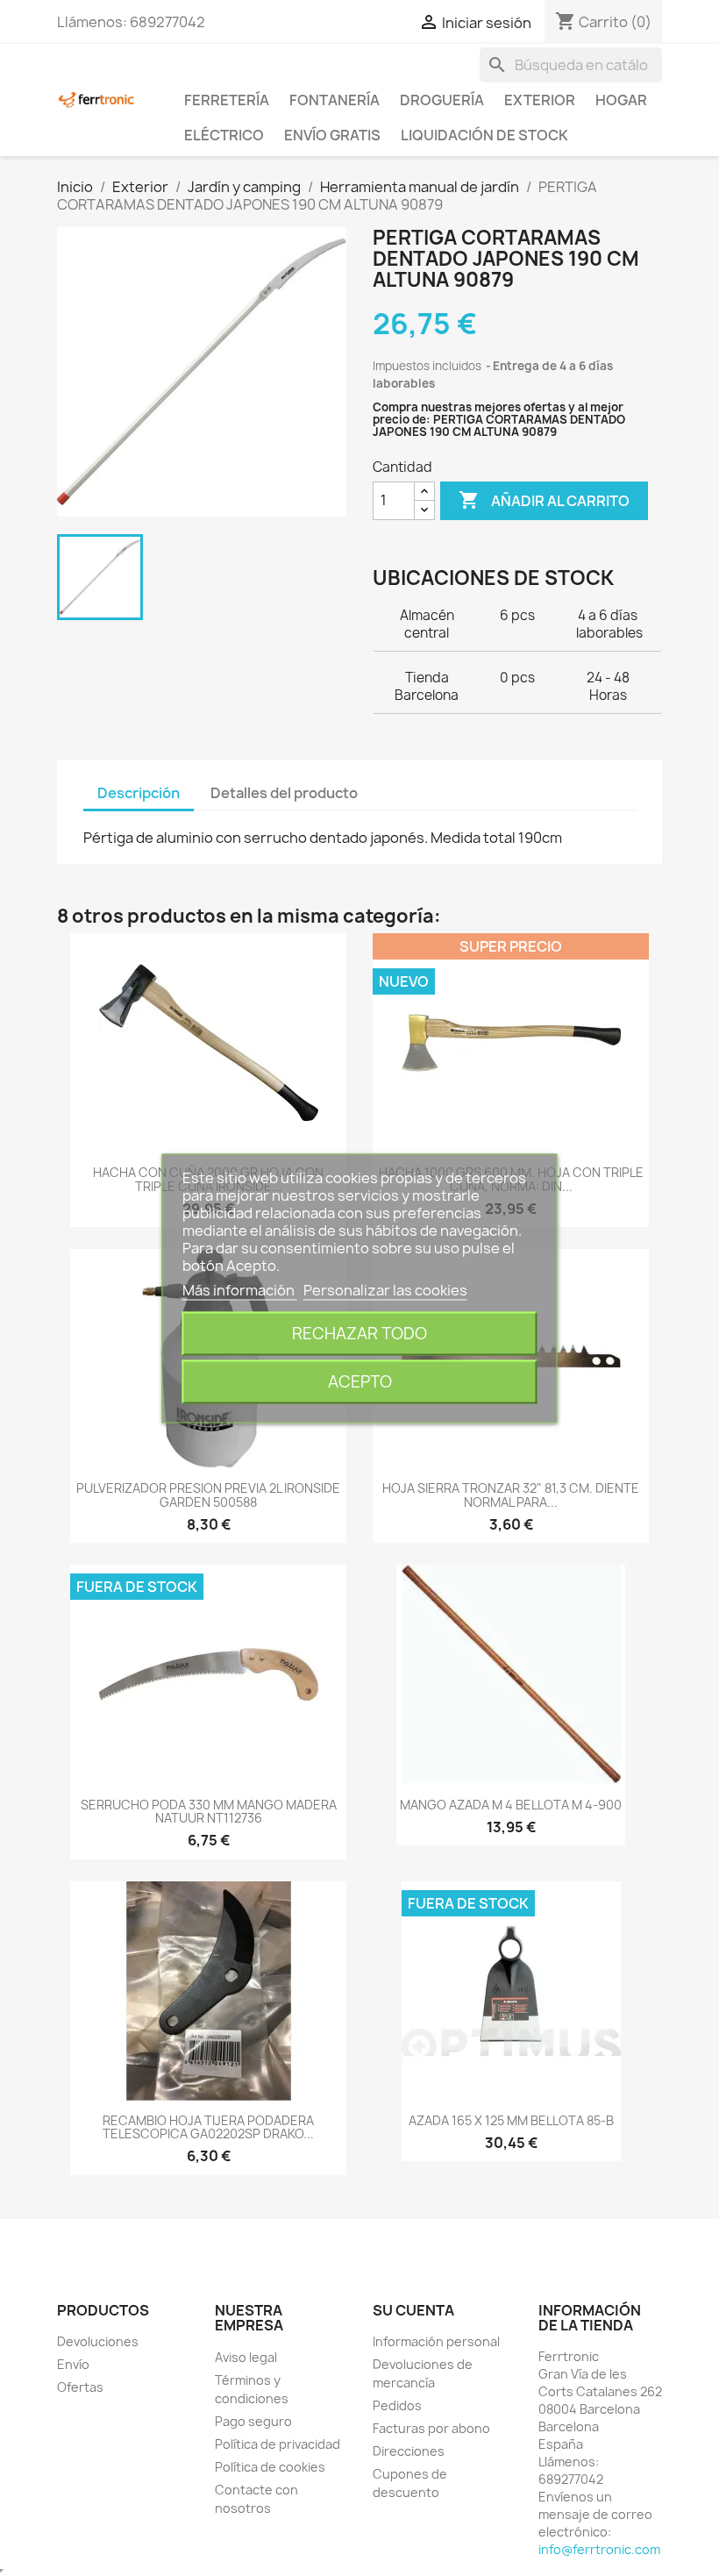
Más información (240, 1289)
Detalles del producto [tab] (284, 793)
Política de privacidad (278, 2444)
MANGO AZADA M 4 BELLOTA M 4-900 (511, 1805)
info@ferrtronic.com (599, 2549)
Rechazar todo (359, 1333)
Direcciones (409, 2451)
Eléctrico (224, 135)
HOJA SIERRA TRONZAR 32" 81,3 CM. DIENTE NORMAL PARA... (511, 1495)
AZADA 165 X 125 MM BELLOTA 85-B (511, 2120)
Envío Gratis (332, 135)
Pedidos (397, 2405)
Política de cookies (270, 2467)
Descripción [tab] (139, 793)
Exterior (540, 100)
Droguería (442, 100)
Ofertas (80, 2387)
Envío (73, 2364)
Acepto (360, 1381)
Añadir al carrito (544, 500)
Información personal (436, 2341)
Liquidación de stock (484, 135)
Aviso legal (246, 2357)
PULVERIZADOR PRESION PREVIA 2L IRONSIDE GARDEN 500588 (208, 1495)
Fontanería (335, 100)
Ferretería (227, 100)
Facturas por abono (431, 2428)
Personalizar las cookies (385, 1289)
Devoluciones (98, 2341)
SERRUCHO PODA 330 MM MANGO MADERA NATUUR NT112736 (209, 1811)
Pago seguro (253, 2421)
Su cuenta (413, 2310)
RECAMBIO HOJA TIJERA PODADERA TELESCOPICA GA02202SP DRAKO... (208, 2127)
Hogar (621, 100)
